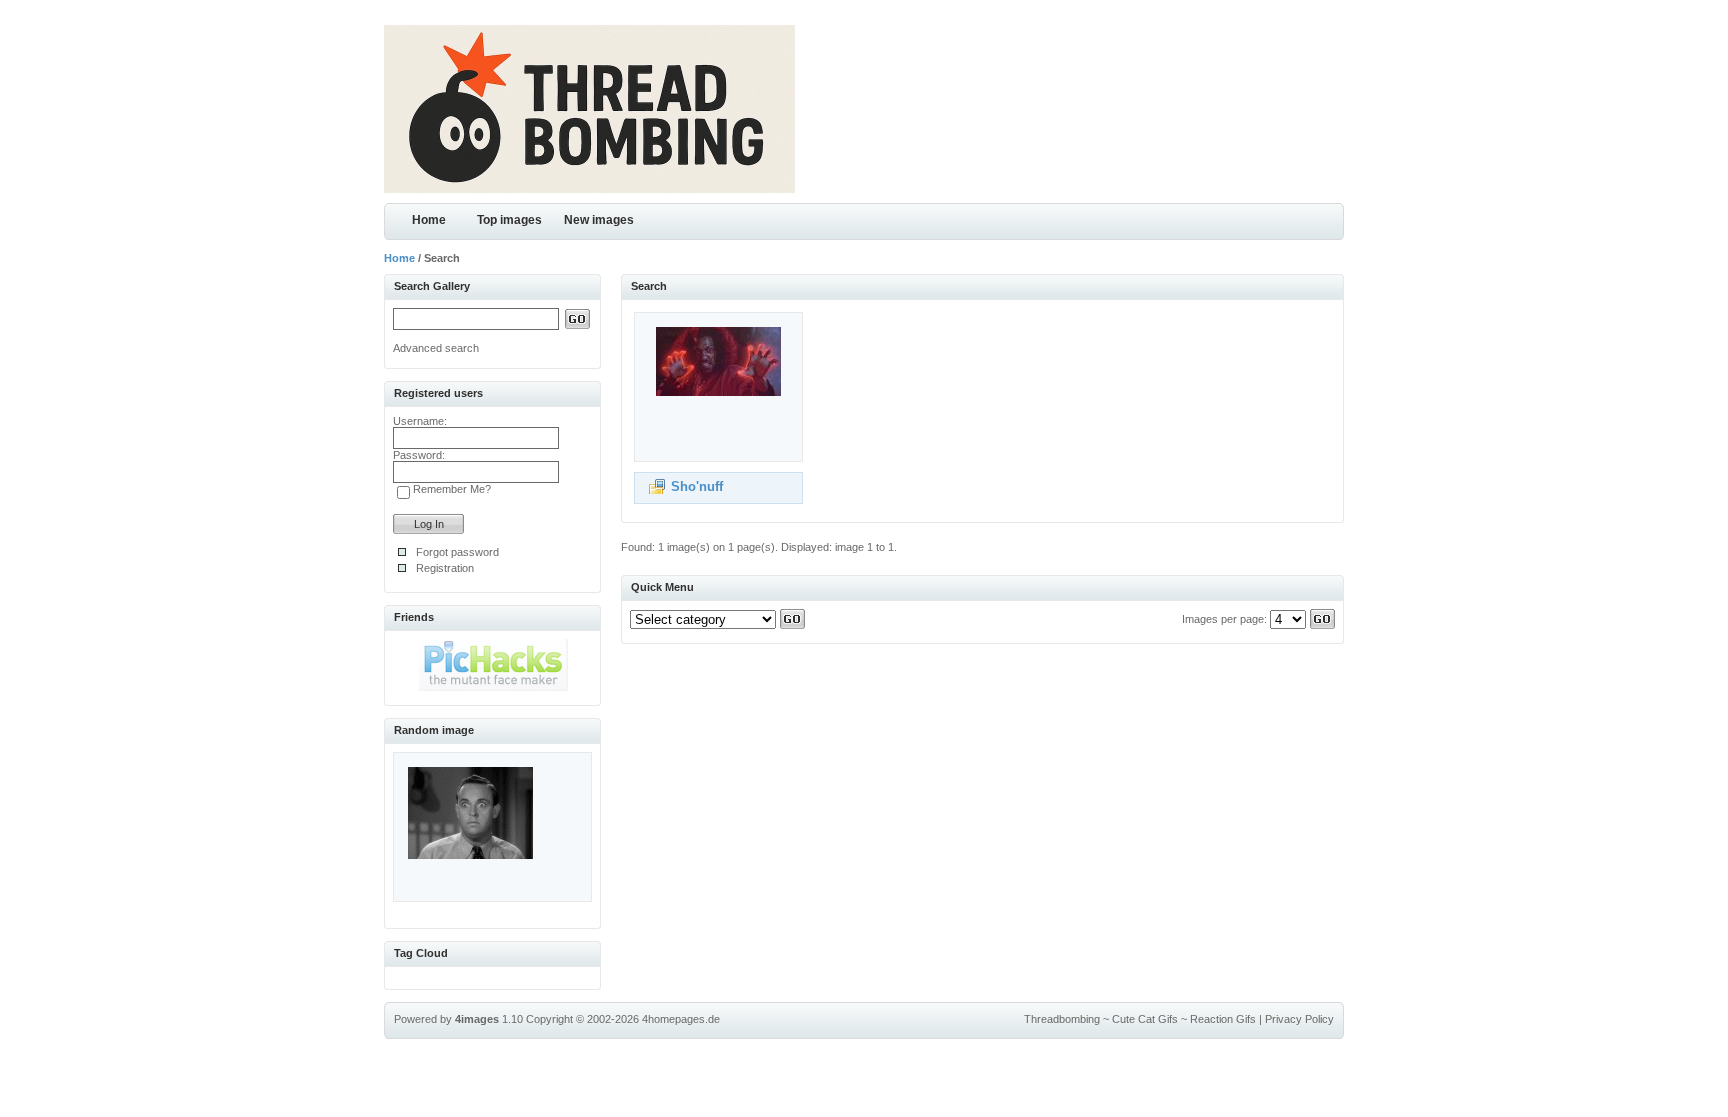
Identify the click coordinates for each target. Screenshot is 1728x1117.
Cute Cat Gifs (1145, 1019)
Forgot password (457, 552)
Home (429, 220)
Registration (445, 568)
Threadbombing (1062, 1019)
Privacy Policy (1299, 1019)
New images (599, 220)
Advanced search (436, 348)
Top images (509, 220)
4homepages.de (681, 1019)
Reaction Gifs (1223, 1019)
